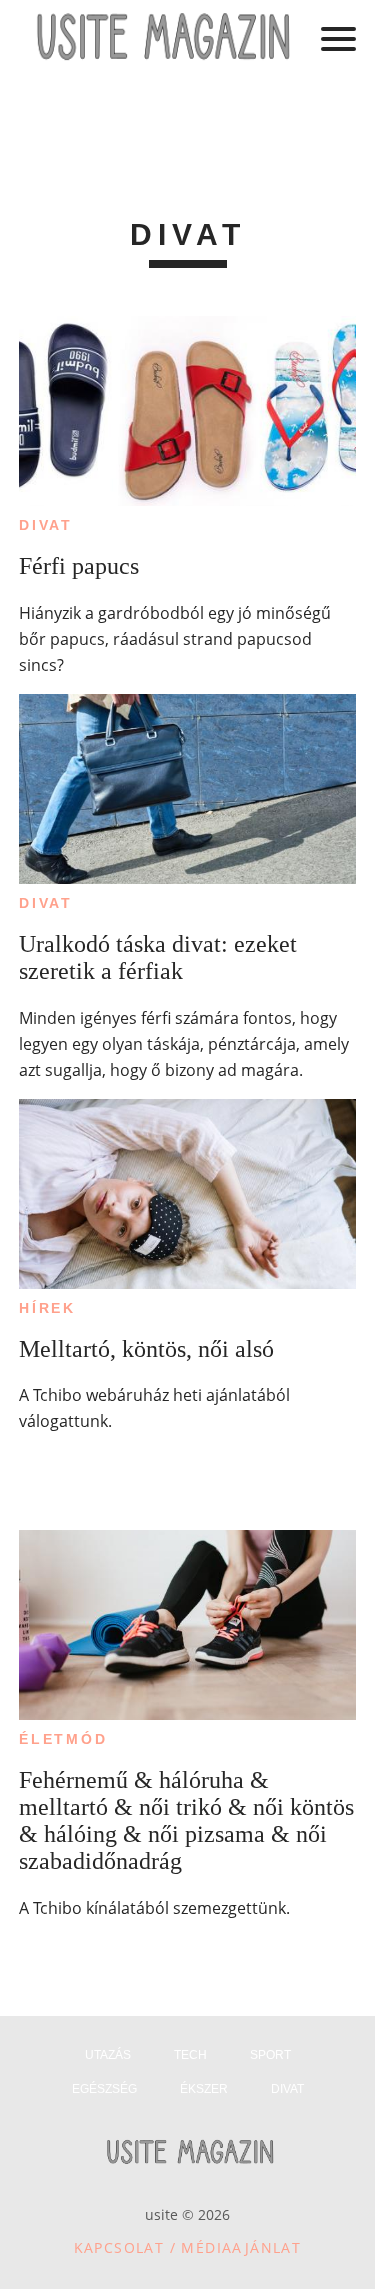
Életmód (63, 1739)
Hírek (47, 1308)
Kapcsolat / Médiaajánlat (188, 2247)
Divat (46, 525)
